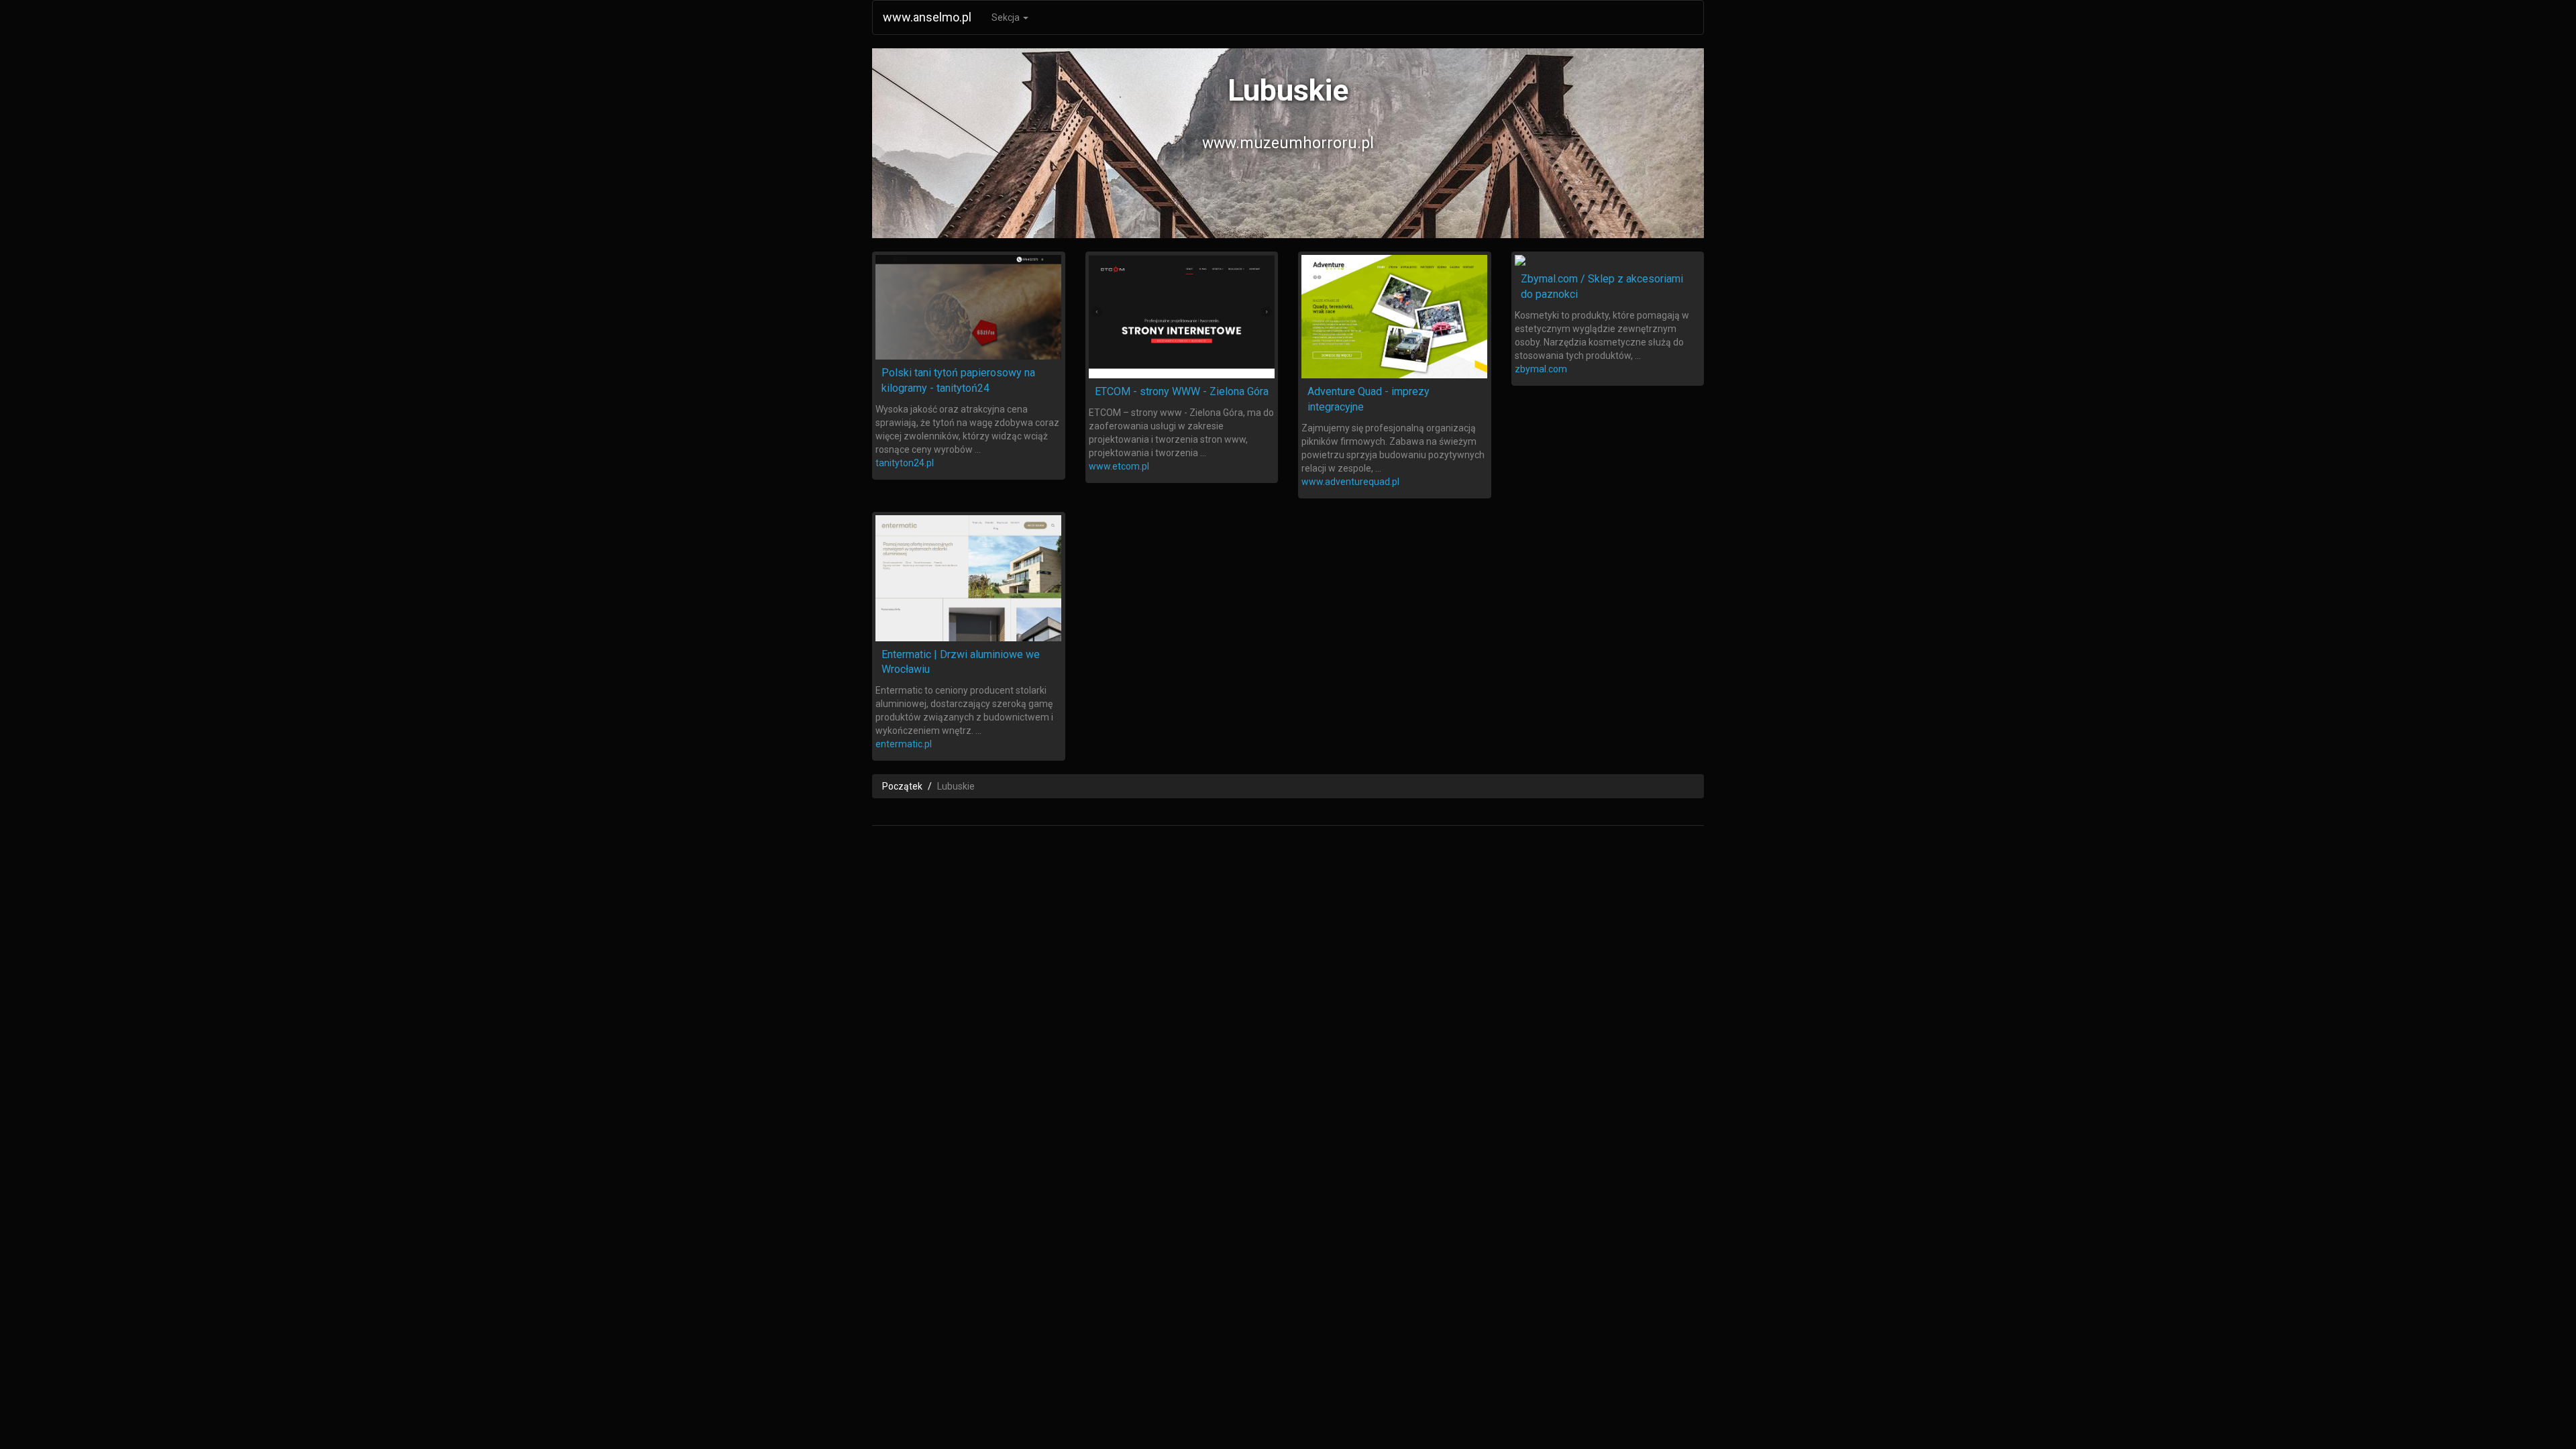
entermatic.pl (904, 744)
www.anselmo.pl (927, 17)
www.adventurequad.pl (1350, 482)
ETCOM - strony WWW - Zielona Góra (1182, 391)
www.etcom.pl (1119, 466)
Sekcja (1007, 17)
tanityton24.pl (905, 463)
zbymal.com (1541, 369)
